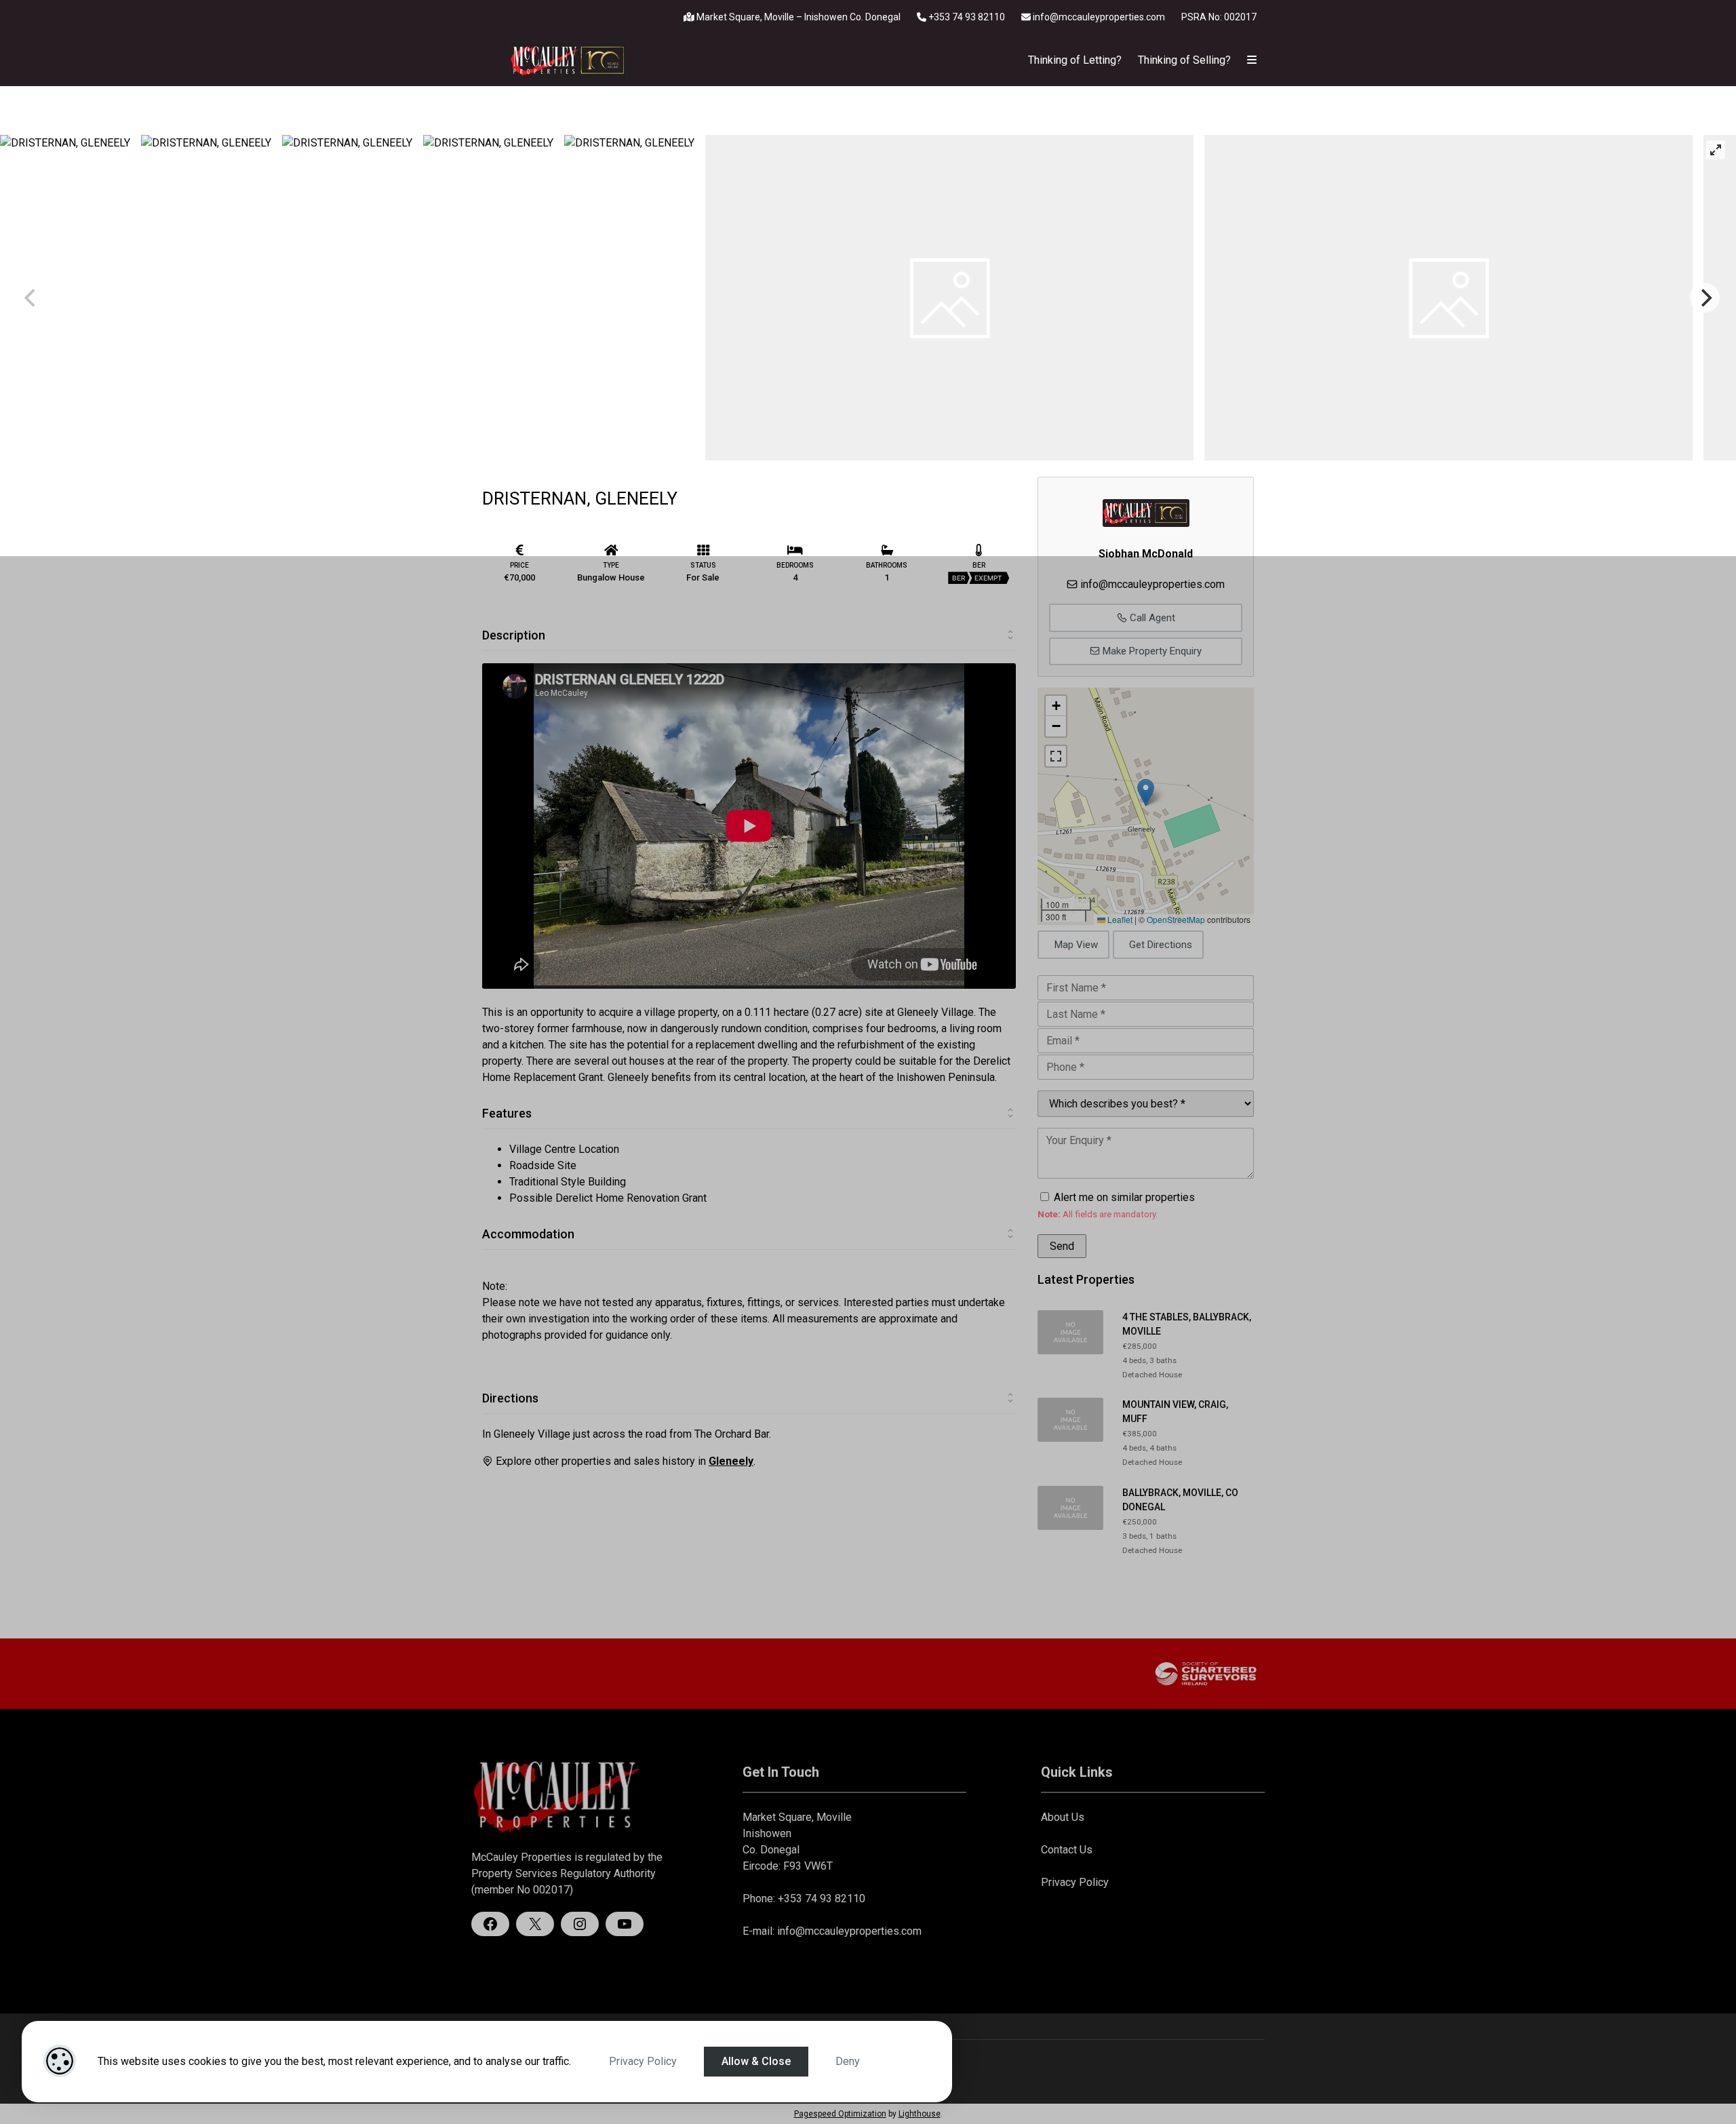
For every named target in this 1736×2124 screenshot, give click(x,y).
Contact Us (1067, 1850)
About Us (1063, 1817)
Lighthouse (920, 2114)
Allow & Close (756, 2061)
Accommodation (528, 1234)
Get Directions (1161, 945)
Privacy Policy (643, 2061)
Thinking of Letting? (1075, 60)
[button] (1146, 792)
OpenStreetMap (1176, 919)
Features (507, 1113)
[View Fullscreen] (1056, 756)
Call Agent (1151, 618)
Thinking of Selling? (1184, 60)
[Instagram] (580, 1924)
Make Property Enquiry (1151, 651)
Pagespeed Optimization (840, 2114)
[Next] (1705, 298)
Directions (510, 1398)
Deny (848, 2061)
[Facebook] (490, 1924)
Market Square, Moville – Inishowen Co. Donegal (797, 17)
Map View (1076, 945)
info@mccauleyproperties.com (1099, 17)
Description (514, 635)
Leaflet (1119, 919)
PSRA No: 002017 (1219, 17)
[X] (535, 1924)
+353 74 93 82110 (966, 17)
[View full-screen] (1716, 150)
